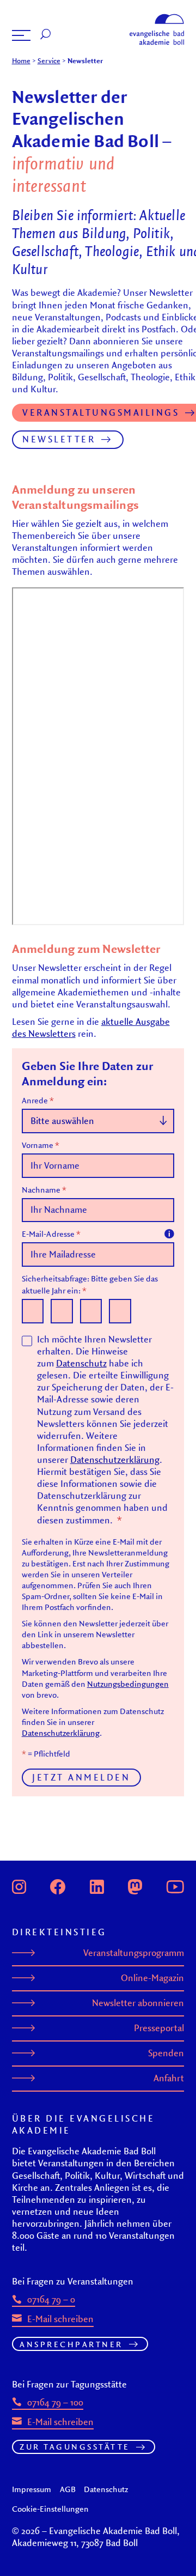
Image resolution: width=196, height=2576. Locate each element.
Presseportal (159, 2028)
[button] (21, 35)
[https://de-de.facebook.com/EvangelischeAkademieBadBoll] (58, 1886)
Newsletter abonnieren (138, 2003)
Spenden (166, 2053)
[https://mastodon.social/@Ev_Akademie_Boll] (135, 1886)
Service (49, 60)
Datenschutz (81, 1363)
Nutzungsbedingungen (128, 1684)
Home (21, 60)
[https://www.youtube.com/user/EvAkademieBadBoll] (175, 1886)
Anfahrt (169, 2078)
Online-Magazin (152, 1978)
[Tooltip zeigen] (169, 1234)
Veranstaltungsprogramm (134, 1953)
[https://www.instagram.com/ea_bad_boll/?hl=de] (19, 1886)
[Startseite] (157, 17)
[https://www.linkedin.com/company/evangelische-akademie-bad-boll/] (97, 1886)
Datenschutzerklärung (115, 1460)
